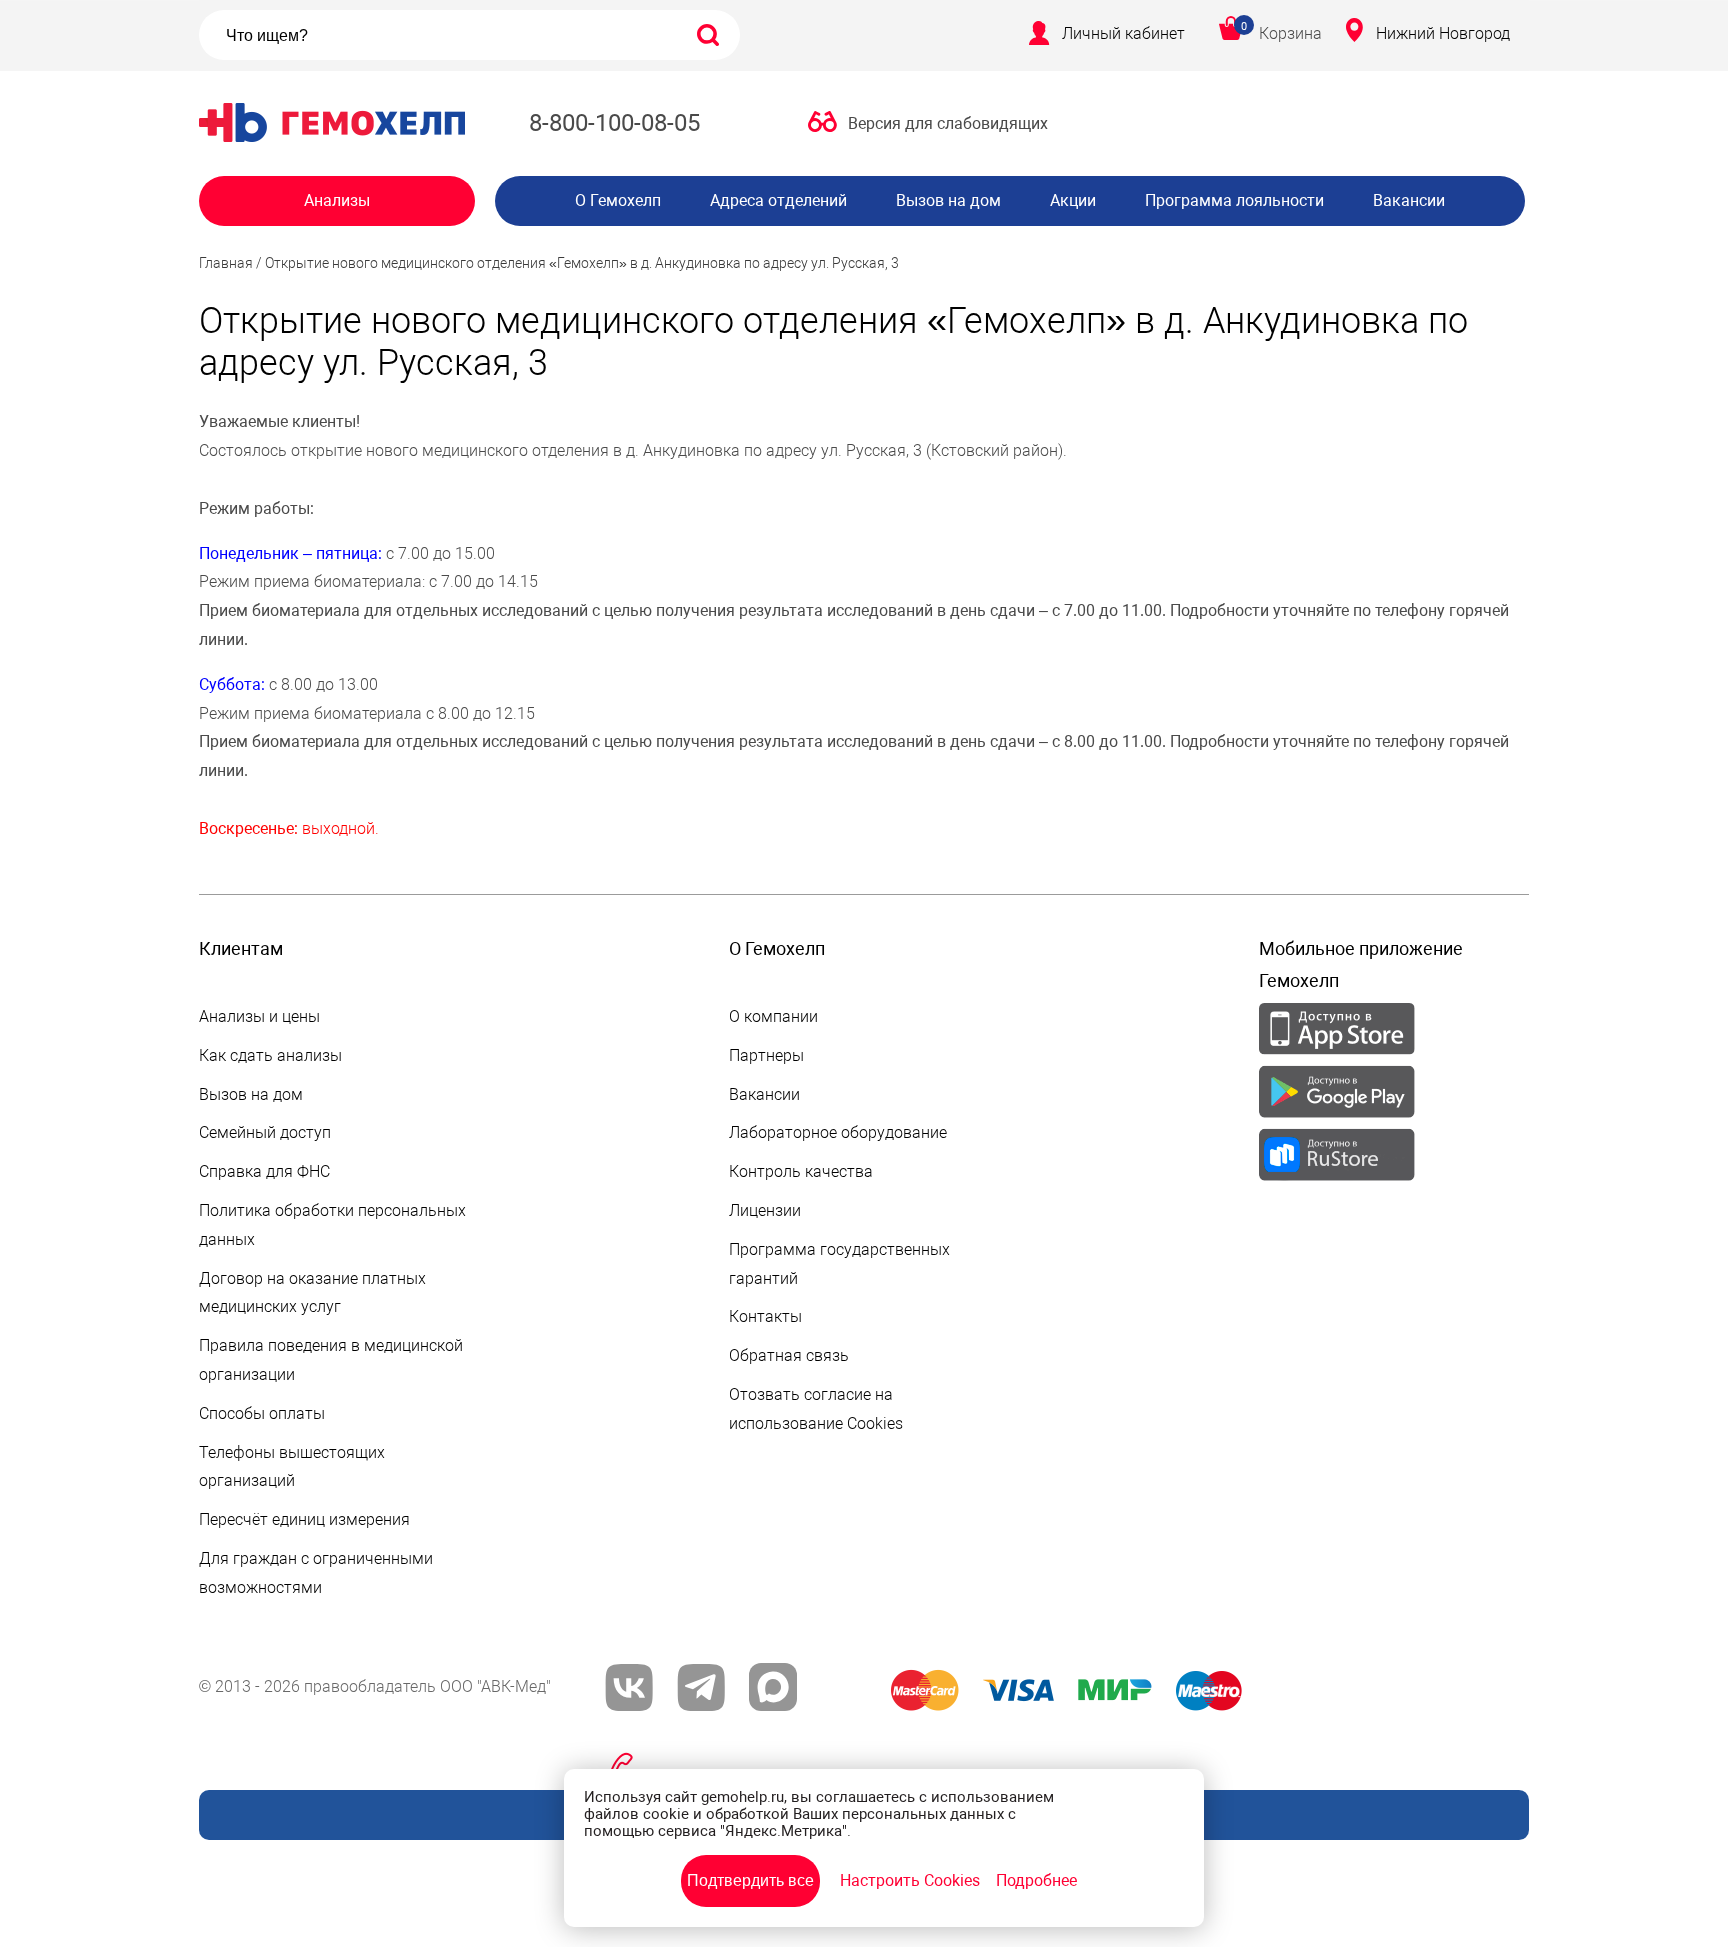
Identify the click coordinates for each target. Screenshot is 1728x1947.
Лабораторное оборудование (838, 1132)
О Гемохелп (618, 200)
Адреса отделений (778, 200)
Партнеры (766, 1055)
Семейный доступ (265, 1132)
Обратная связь (789, 1355)
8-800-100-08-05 (614, 123)
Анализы (337, 200)
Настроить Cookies (910, 1880)
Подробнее (1036, 1880)
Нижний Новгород (1443, 33)
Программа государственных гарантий (839, 1264)
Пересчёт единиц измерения (304, 1519)
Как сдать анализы (270, 1055)
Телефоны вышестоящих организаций (292, 1467)
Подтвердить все (750, 1880)
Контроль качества (801, 1171)
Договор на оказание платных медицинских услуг (312, 1293)
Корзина (1290, 33)
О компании (773, 1016)
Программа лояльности (1234, 200)
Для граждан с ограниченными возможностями (316, 1573)
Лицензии (765, 1210)
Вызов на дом (948, 200)
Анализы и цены (259, 1016)
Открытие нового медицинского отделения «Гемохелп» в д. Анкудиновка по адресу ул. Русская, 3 (582, 263)
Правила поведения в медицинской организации (331, 1360)
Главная (226, 263)
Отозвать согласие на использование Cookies (816, 1409)
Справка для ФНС (264, 1171)
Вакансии (1409, 200)
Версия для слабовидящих (948, 123)
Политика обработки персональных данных (332, 1225)
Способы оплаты (262, 1413)
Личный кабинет (1123, 33)
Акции (1073, 200)
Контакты (765, 1316)
